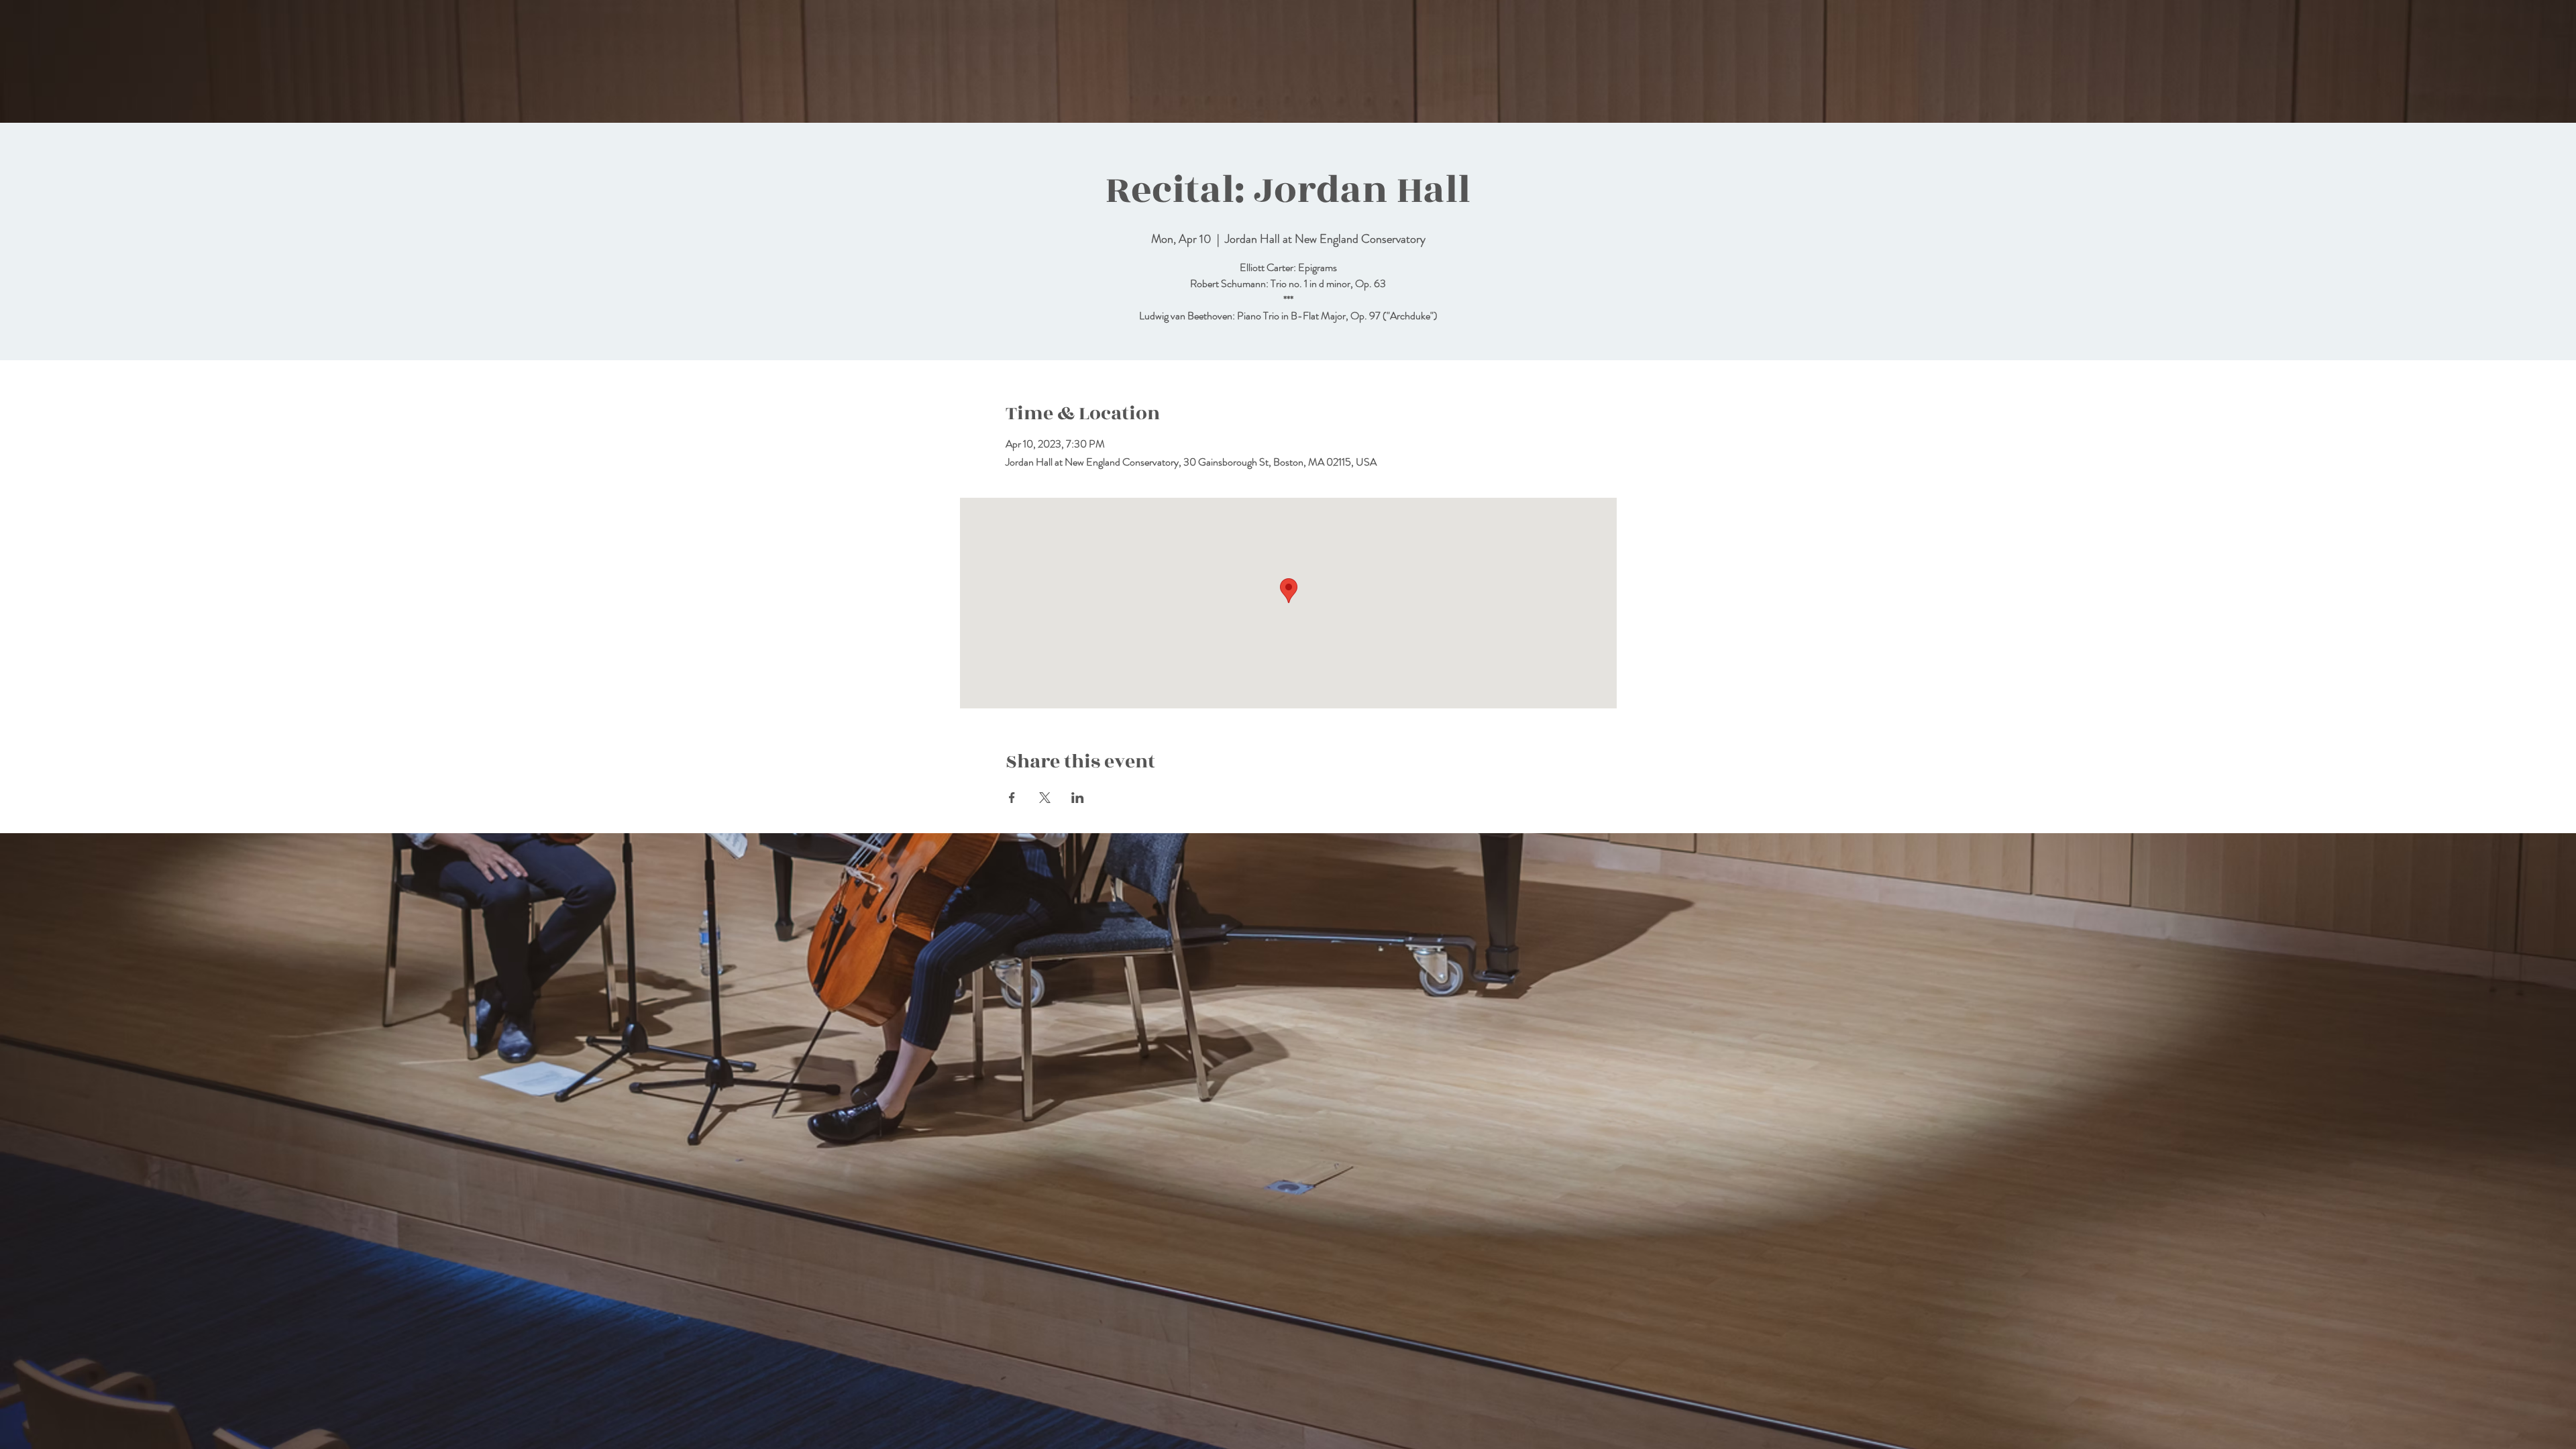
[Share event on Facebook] (1012, 798)
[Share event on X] (1045, 798)
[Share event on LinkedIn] (1078, 798)
